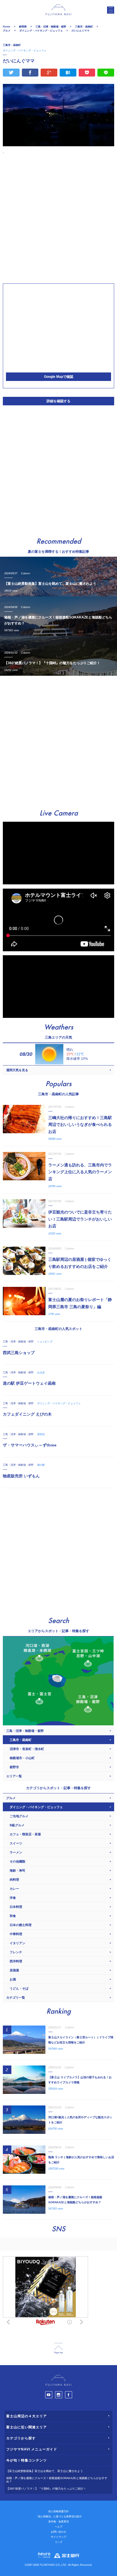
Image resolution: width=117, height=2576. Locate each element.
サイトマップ (58, 2537)
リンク (59, 2542)
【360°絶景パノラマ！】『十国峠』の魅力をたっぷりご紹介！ (46, 2489)
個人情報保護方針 (58, 2511)
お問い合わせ (58, 2532)
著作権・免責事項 (58, 2522)
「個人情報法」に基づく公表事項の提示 (58, 2516)
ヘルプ (59, 2527)
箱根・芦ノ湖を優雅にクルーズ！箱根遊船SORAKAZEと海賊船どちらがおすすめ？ (57, 2480)
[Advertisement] (58, 219)
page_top (58, 2349)
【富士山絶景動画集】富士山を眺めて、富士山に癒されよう (45, 2471)
